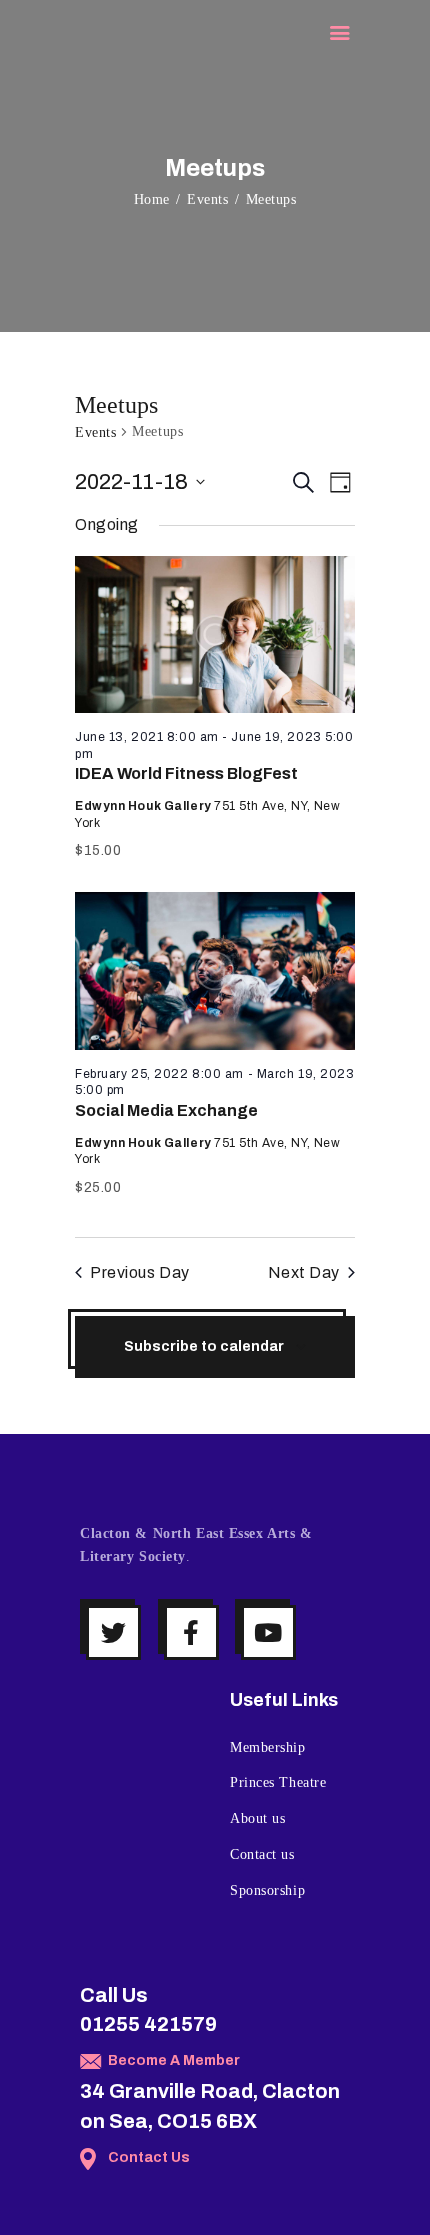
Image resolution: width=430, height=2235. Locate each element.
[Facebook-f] (191, 1632)
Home (152, 199)
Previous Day (140, 1272)
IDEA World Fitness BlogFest (186, 773)
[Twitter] (113, 1632)
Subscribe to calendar (204, 1346)
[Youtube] (268, 1632)
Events (207, 199)
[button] (340, 34)
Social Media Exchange (166, 1110)
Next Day (304, 1272)
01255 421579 (148, 2024)
